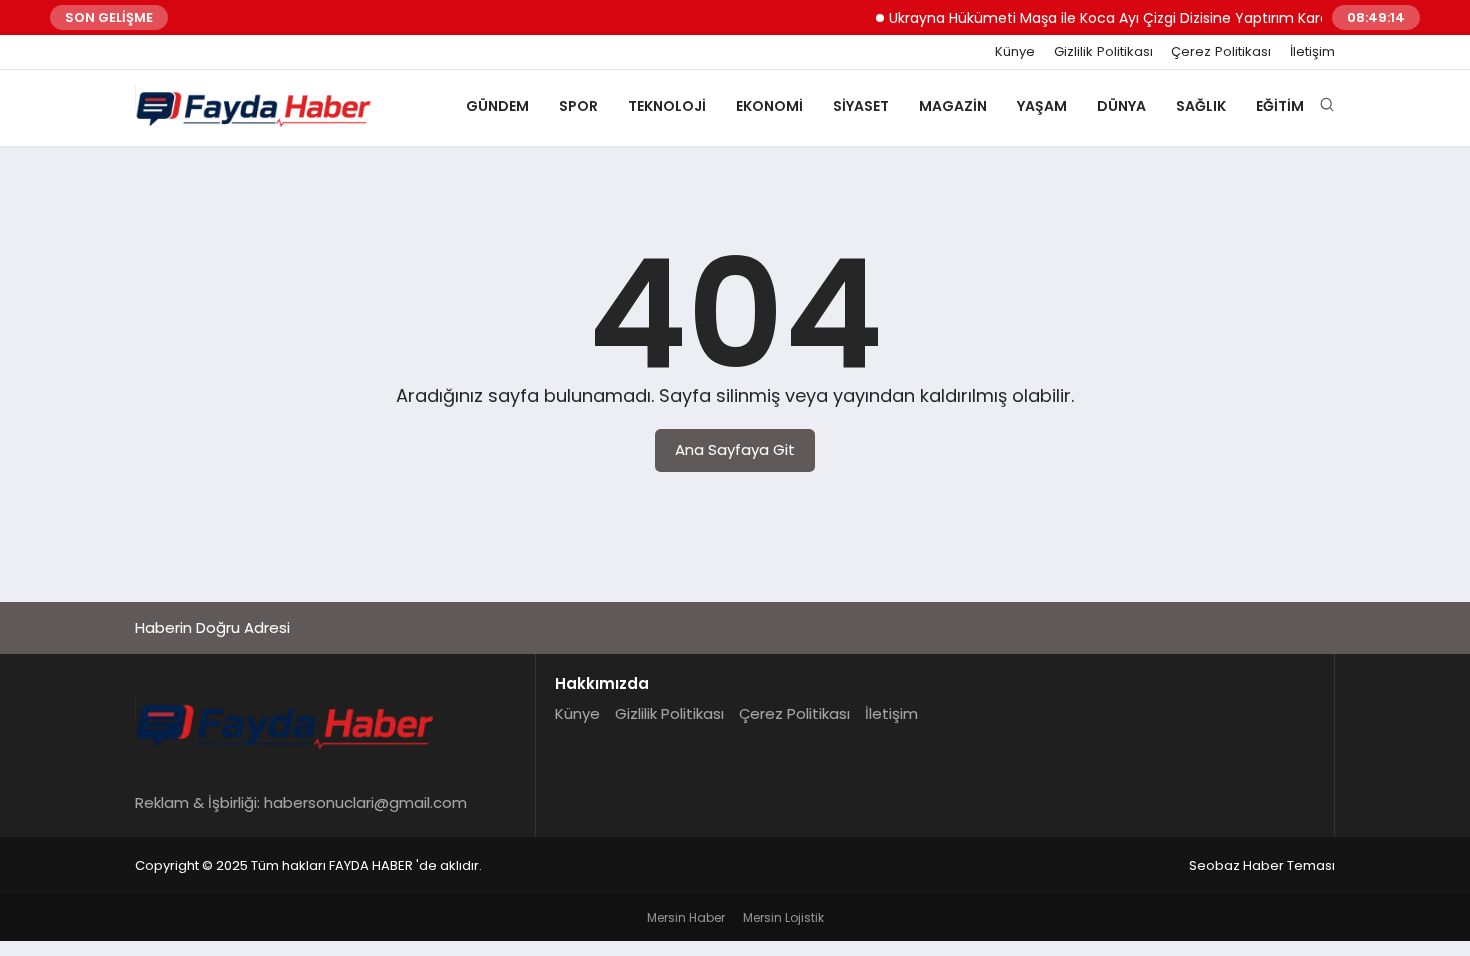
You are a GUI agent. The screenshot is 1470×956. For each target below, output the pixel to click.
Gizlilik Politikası (1103, 52)
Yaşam (1042, 106)
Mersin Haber (686, 917)
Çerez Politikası (1221, 52)
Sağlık (1201, 106)
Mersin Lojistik (783, 917)
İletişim (1312, 52)
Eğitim (1280, 106)
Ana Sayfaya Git (735, 449)
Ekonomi (769, 106)
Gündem (497, 106)
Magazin (953, 106)
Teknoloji (667, 106)
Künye (1015, 52)
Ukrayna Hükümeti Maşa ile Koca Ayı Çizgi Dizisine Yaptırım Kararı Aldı (1116, 18)
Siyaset (861, 106)
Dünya (1121, 106)
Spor (578, 106)
